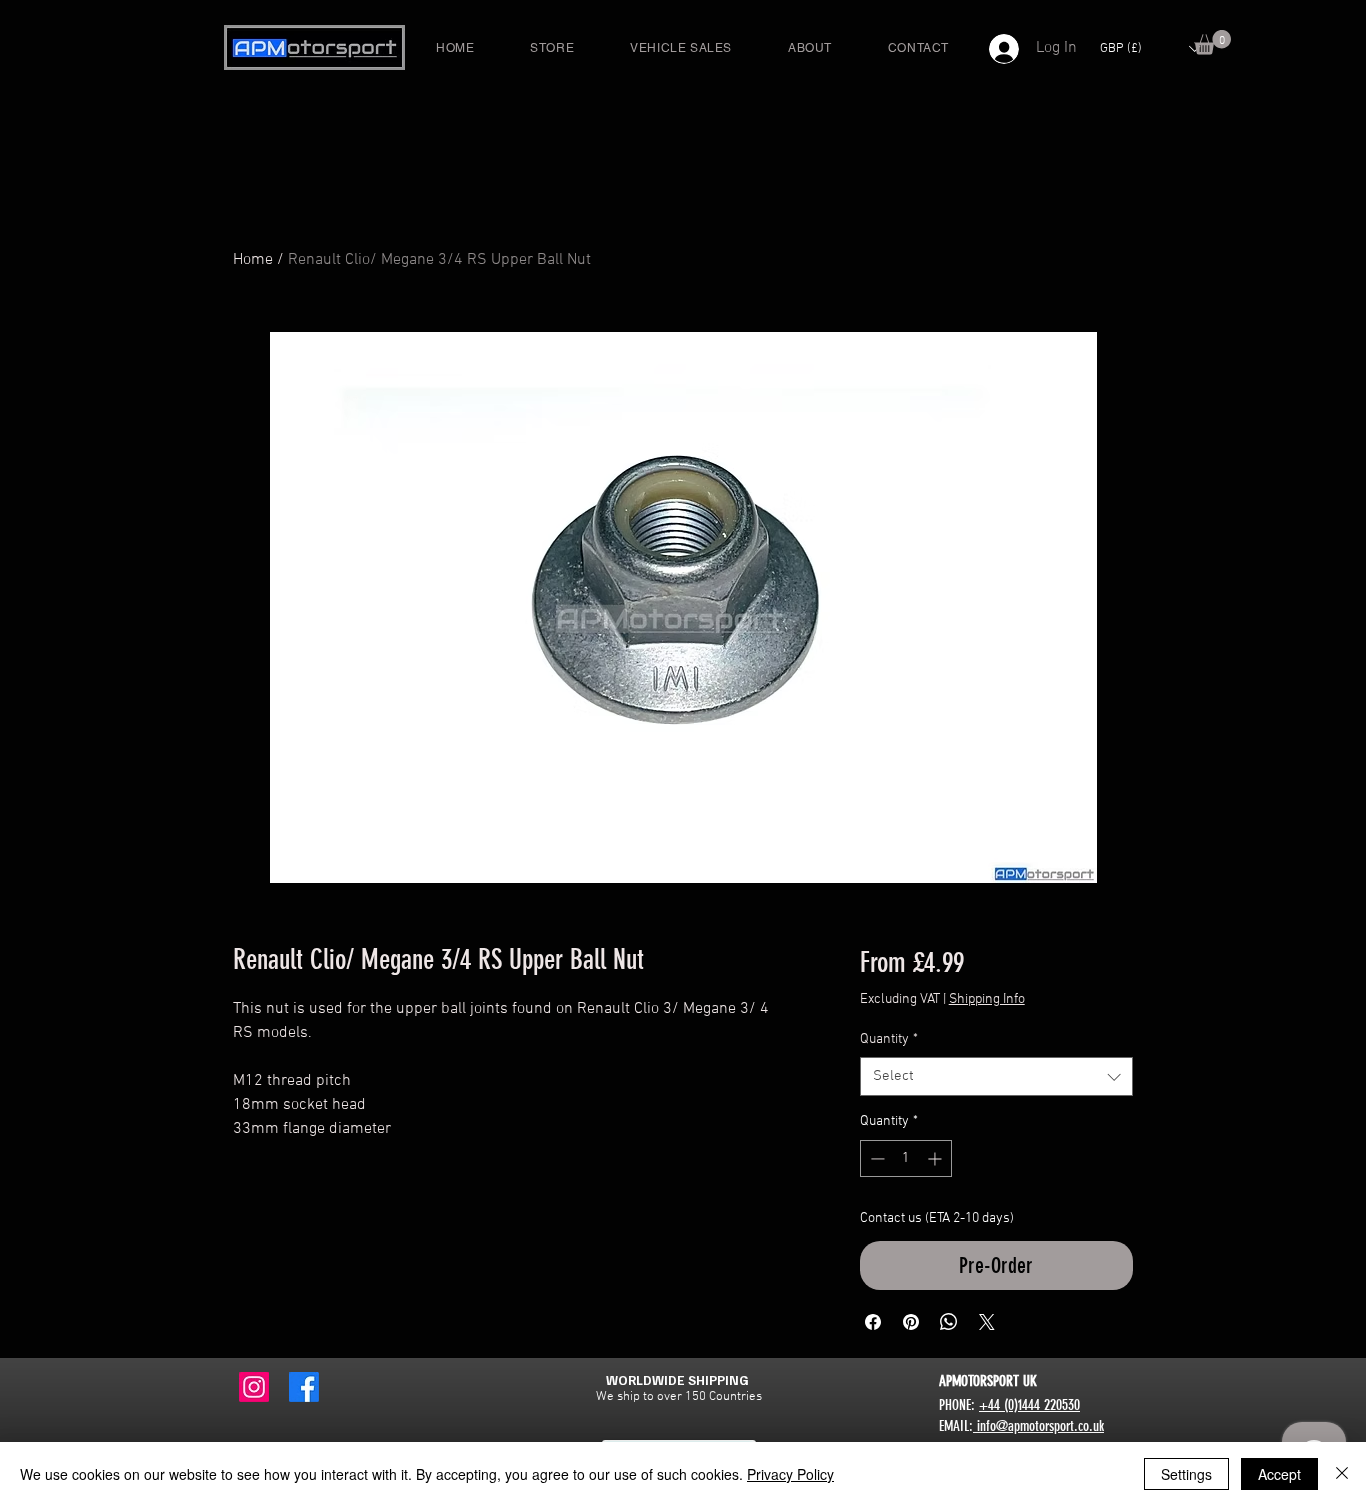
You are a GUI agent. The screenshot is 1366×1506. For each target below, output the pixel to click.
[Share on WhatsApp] (949, 1322)
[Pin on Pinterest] (911, 1322)
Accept (1279, 1474)
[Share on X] (987, 1322)
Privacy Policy (790, 1474)
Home (253, 260)
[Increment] (936, 1158)
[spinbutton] (906, 1158)
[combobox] (996, 1076)
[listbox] (1149, 48)
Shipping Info (987, 999)
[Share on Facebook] (873, 1322)
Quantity (889, 1039)
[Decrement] (875, 1158)
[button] (1212, 42)
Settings (1186, 1474)
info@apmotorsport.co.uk (1038, 1426)
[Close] (1342, 1474)
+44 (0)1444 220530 (1029, 1405)
